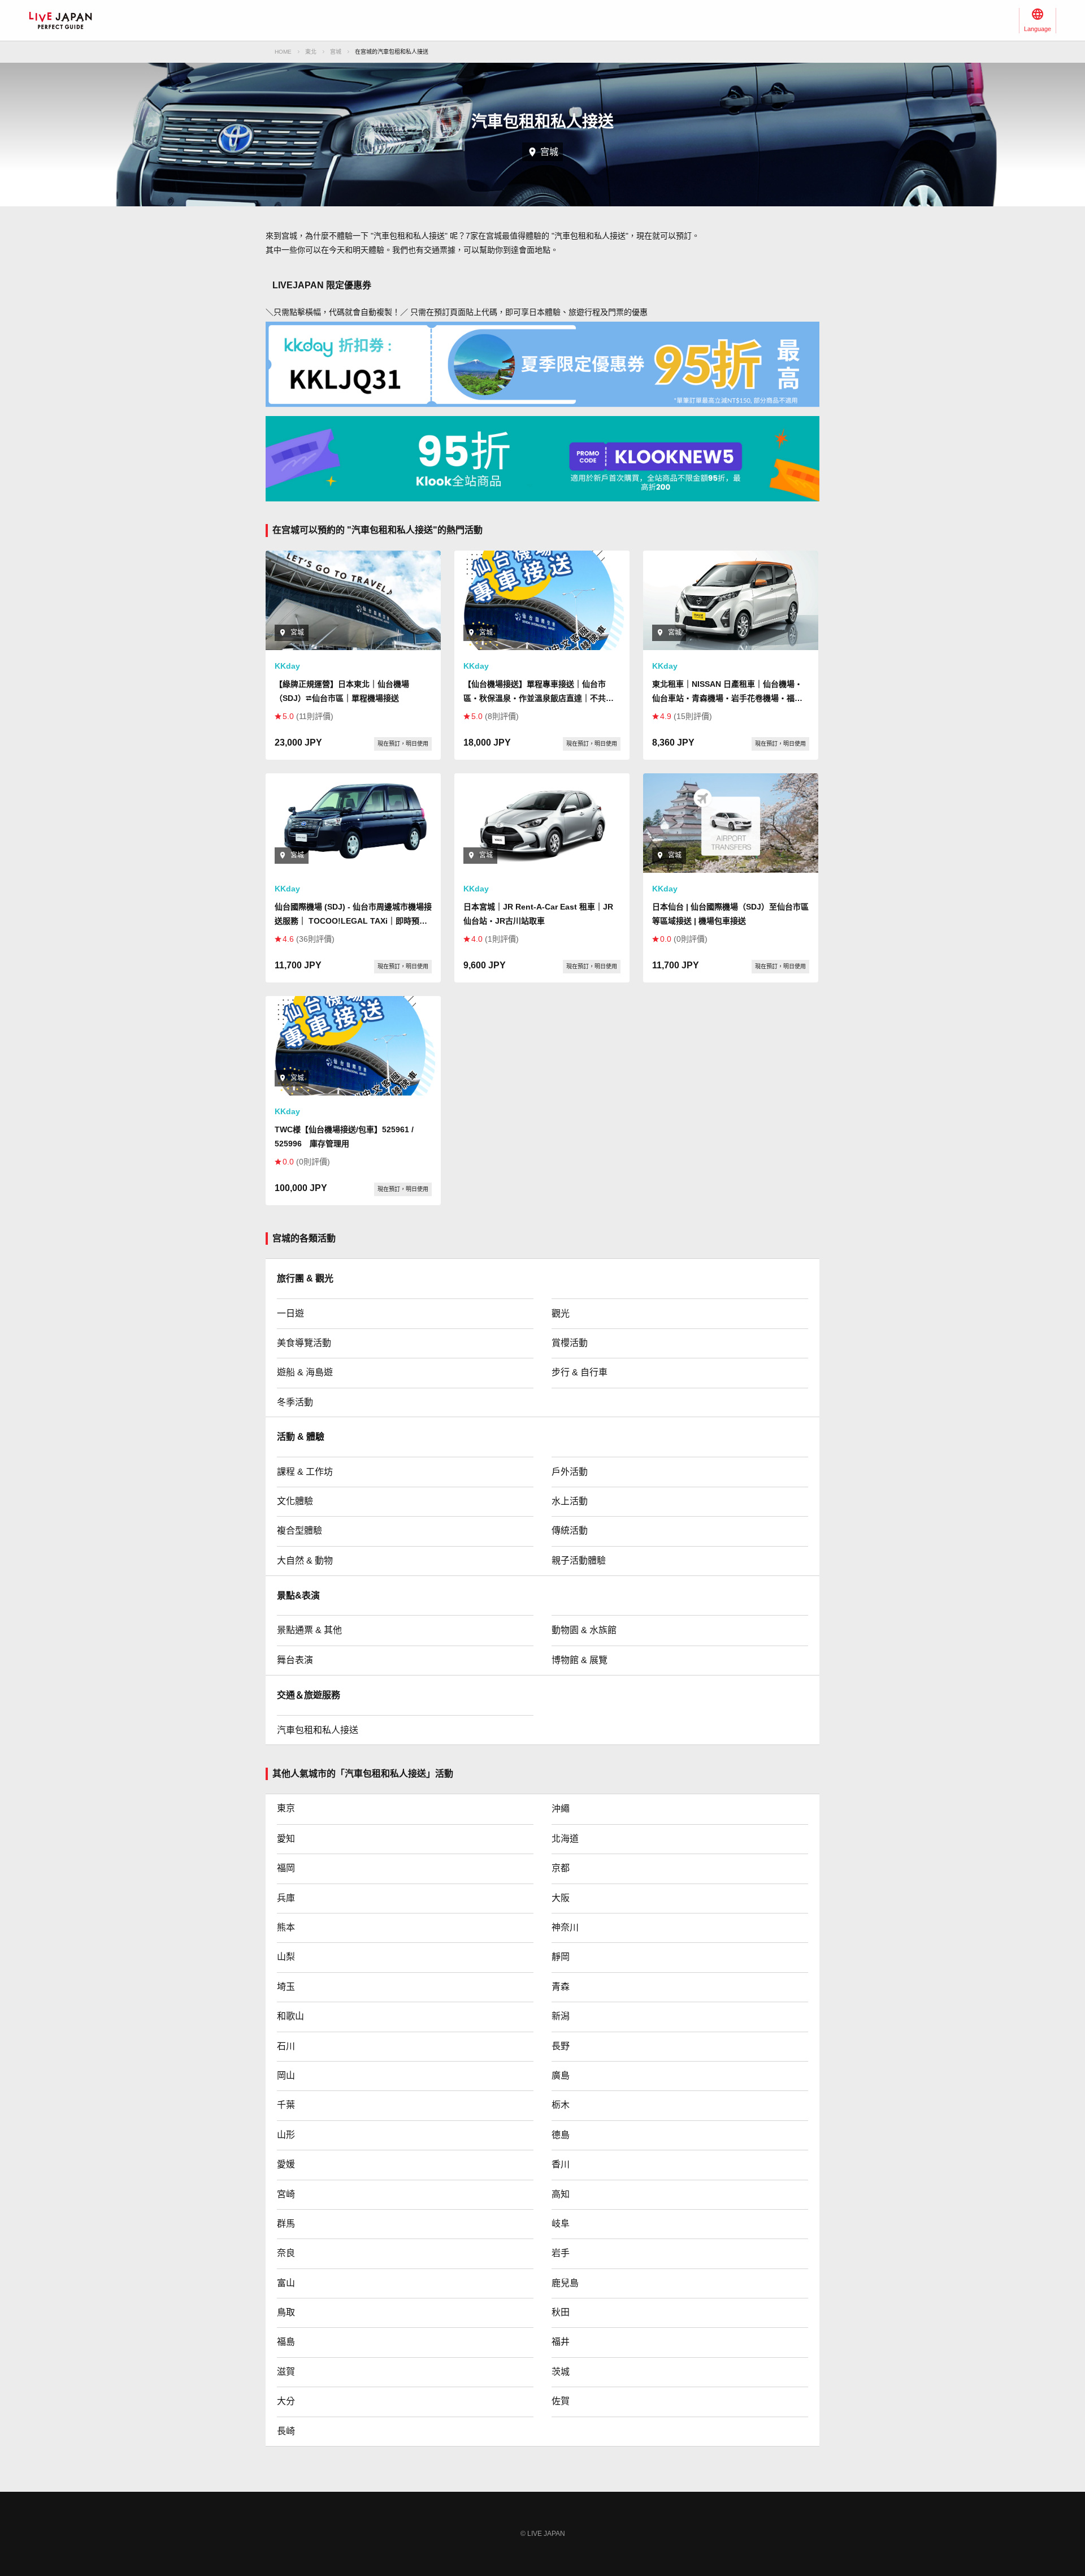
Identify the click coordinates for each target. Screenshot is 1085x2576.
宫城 (336, 52)
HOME (283, 52)
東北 (311, 52)
